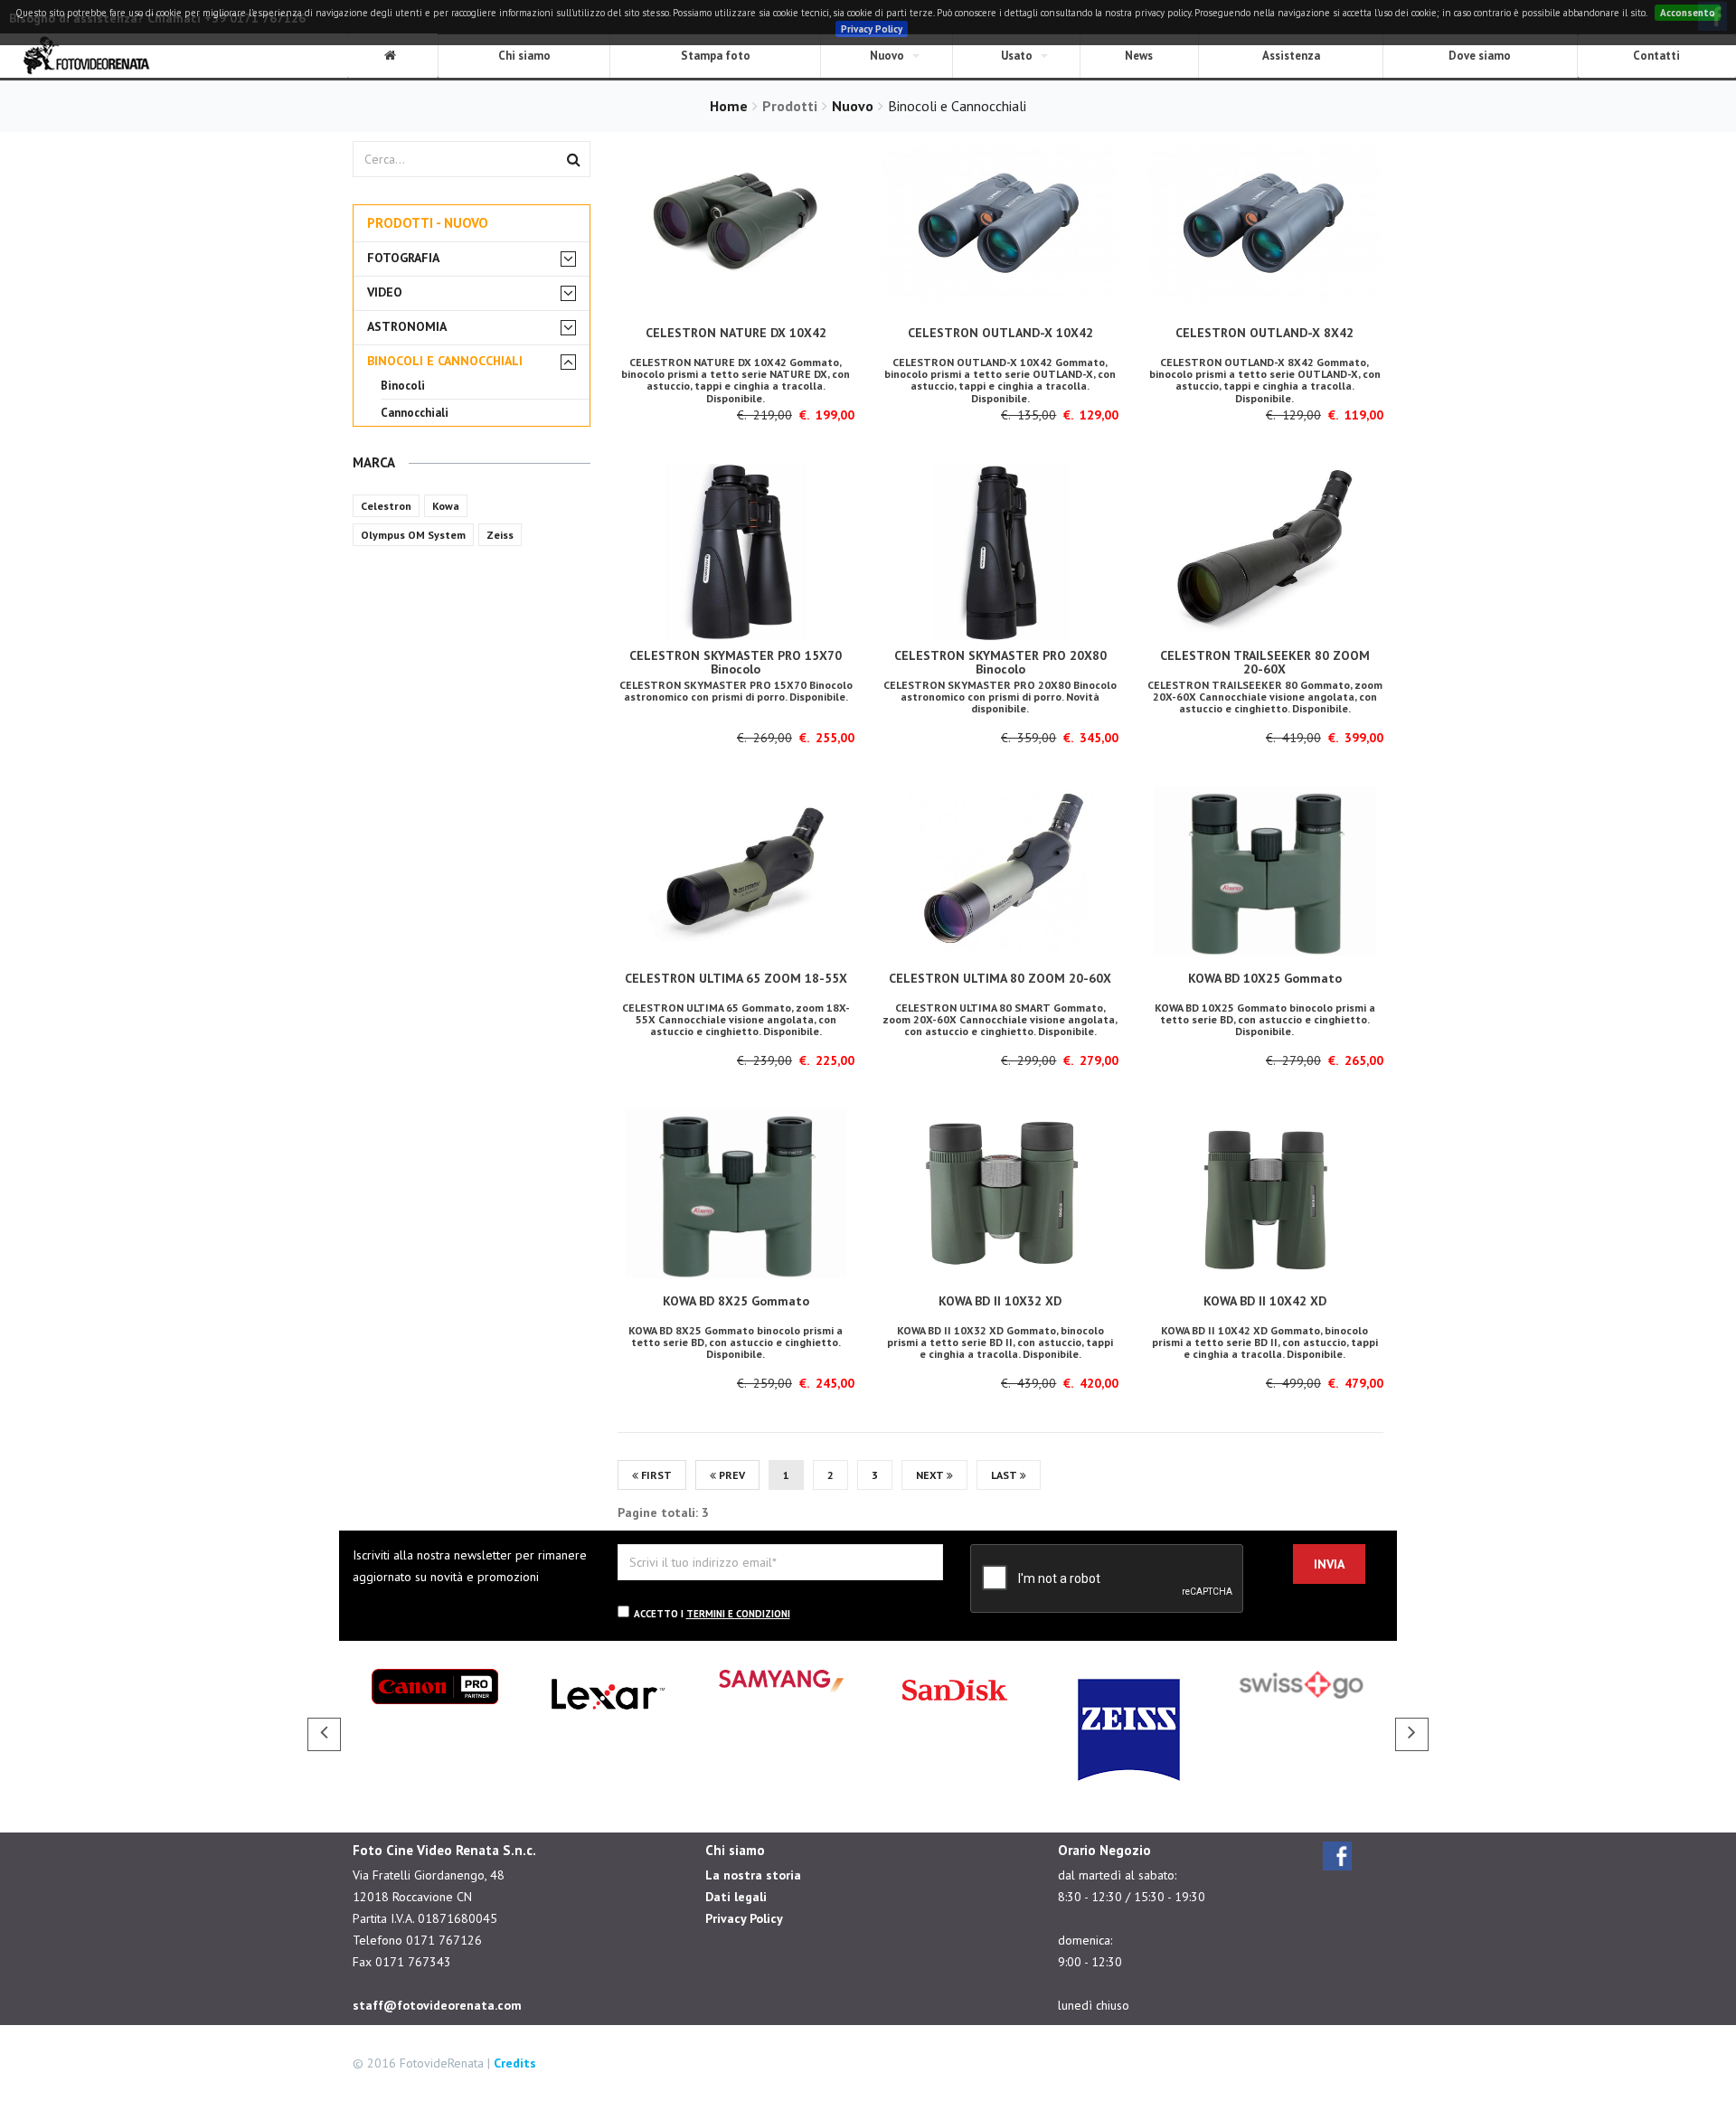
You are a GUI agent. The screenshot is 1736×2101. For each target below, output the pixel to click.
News (1139, 56)
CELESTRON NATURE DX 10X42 (736, 333)
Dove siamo (1480, 56)
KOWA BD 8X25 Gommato (736, 1301)
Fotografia (403, 258)
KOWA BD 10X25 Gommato (1265, 978)
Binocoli (403, 386)
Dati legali (736, 1897)
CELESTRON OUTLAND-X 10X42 (1000, 333)
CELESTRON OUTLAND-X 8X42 (1264, 333)
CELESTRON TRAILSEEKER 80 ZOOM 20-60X (1265, 662)
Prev (731, 1475)
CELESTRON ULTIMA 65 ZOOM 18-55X (736, 978)
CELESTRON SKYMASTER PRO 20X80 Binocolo (1000, 662)
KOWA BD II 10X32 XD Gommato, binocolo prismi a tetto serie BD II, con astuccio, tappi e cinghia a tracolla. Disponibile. (1000, 1342)
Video (385, 292)
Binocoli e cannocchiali (445, 361)
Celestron (386, 506)
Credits (515, 2063)
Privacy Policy (872, 29)
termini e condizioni (738, 1614)
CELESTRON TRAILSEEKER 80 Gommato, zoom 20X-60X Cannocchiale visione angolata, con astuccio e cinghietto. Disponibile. (1265, 697)
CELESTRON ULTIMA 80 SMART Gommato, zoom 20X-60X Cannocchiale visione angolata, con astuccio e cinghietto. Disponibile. (1000, 1019)
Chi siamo (524, 56)
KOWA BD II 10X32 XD (1000, 1301)
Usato (1017, 56)
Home (729, 106)
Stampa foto (716, 56)
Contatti (1656, 56)
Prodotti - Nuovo (428, 223)
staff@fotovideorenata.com (437, 2005)
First (655, 1475)
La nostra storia (753, 1875)
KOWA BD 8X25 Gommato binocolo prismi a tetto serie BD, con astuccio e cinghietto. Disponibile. (736, 1342)
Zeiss (500, 535)
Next (931, 1475)
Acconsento (1688, 13)
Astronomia (407, 327)
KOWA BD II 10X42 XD (1265, 1301)
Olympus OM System (413, 535)
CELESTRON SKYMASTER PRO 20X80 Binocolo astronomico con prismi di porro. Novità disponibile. (1000, 697)
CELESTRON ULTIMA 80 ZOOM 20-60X (1000, 978)
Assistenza (1291, 56)
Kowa (446, 506)
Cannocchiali (415, 413)
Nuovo (887, 56)
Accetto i (712, 1614)
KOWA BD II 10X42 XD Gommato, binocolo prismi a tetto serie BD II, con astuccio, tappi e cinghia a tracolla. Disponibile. (1265, 1342)
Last (1005, 1475)
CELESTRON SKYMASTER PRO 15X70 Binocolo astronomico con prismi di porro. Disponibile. (736, 691)
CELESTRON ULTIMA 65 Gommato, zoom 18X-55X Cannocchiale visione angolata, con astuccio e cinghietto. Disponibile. (736, 1019)
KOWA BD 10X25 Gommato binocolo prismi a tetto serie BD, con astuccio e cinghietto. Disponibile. (1265, 1019)
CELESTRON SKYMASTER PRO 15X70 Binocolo (736, 662)
